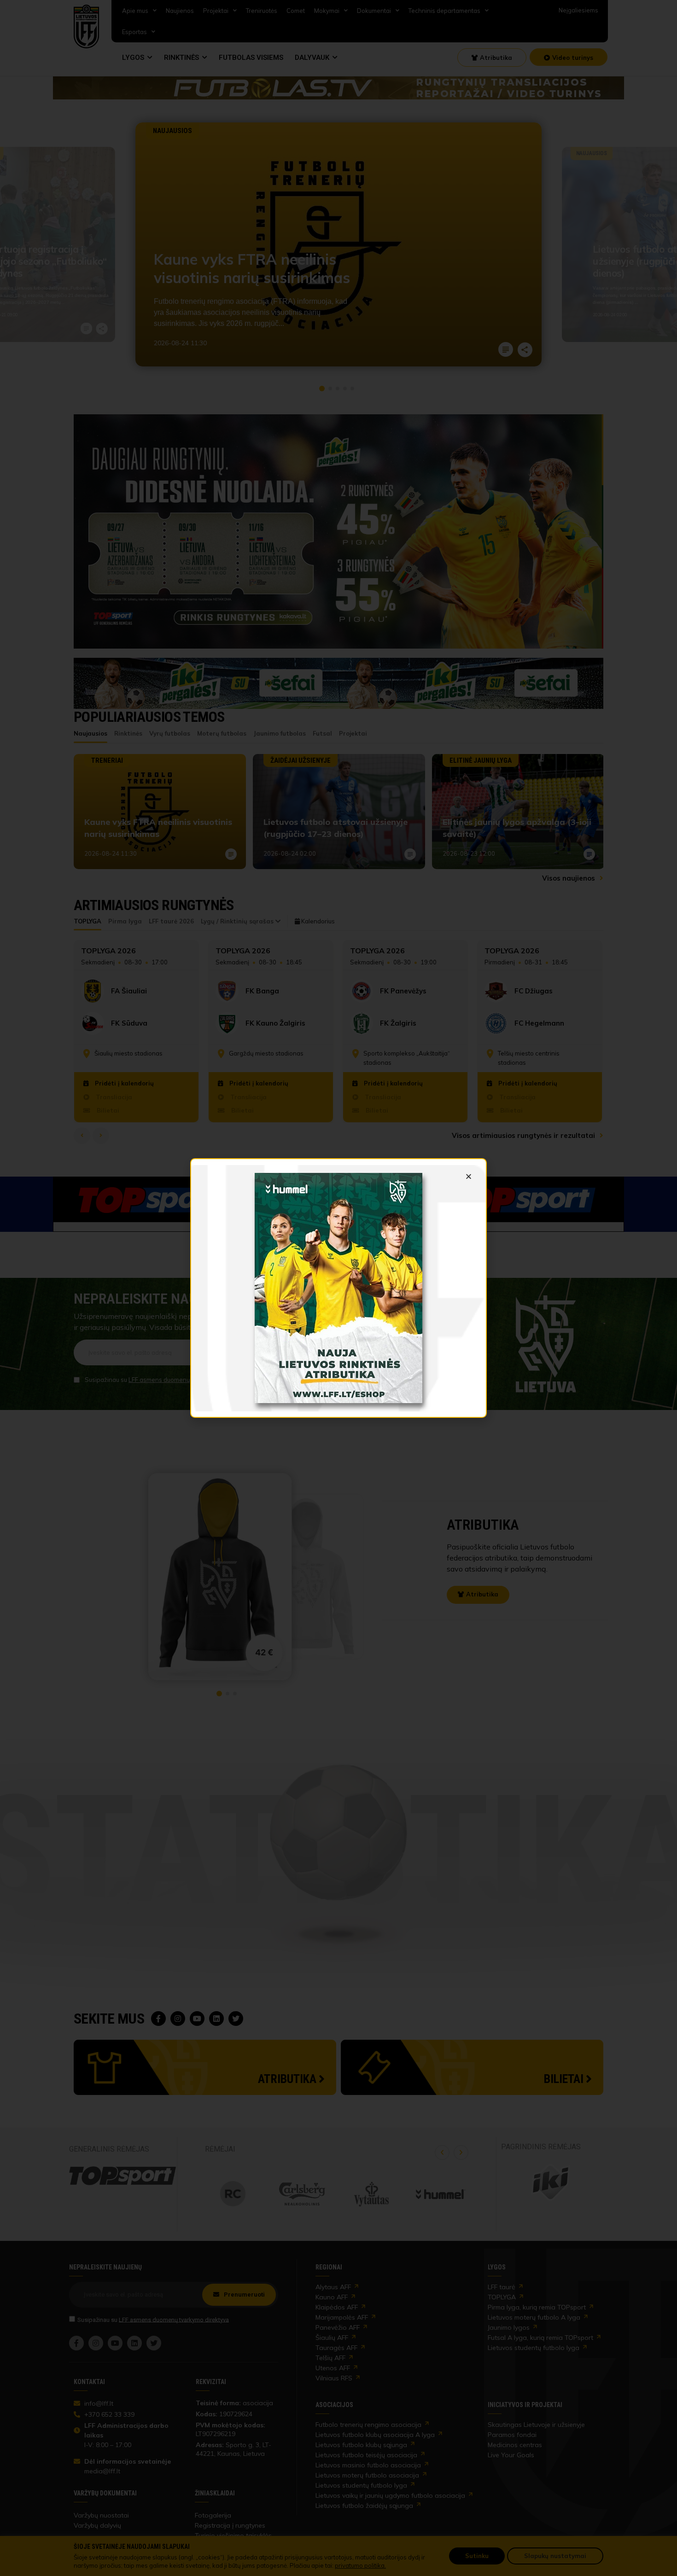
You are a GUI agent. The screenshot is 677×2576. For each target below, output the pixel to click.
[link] (338, 1288)
